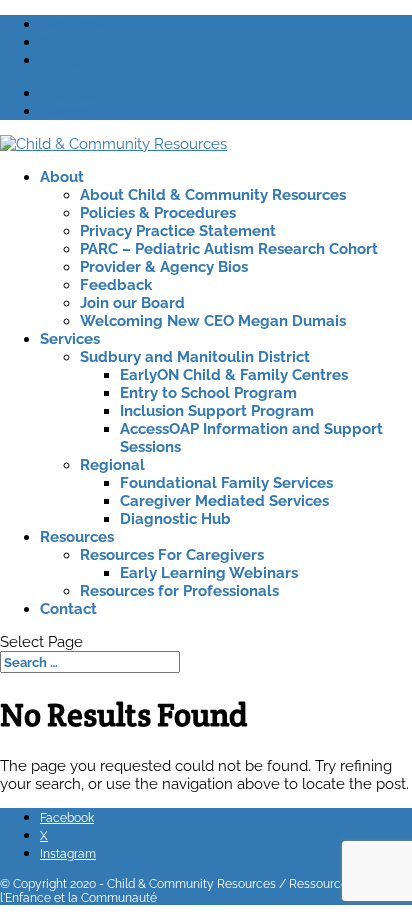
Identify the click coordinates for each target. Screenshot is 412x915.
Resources (77, 537)
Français (68, 93)
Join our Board (132, 303)
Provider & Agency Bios (164, 267)
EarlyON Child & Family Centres (234, 375)
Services (70, 339)
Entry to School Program (208, 393)
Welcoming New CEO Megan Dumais (213, 321)
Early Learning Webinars (209, 573)
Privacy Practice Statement (178, 231)
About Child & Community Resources (213, 195)
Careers (66, 111)
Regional (112, 465)
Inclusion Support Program (217, 411)
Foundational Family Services (226, 483)
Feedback (116, 285)
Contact (68, 609)
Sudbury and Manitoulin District (195, 357)
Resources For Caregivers (172, 555)
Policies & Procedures (158, 213)
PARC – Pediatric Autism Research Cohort (229, 249)
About (62, 177)
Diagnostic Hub (175, 519)
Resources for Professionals (179, 591)
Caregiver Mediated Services (224, 501)
